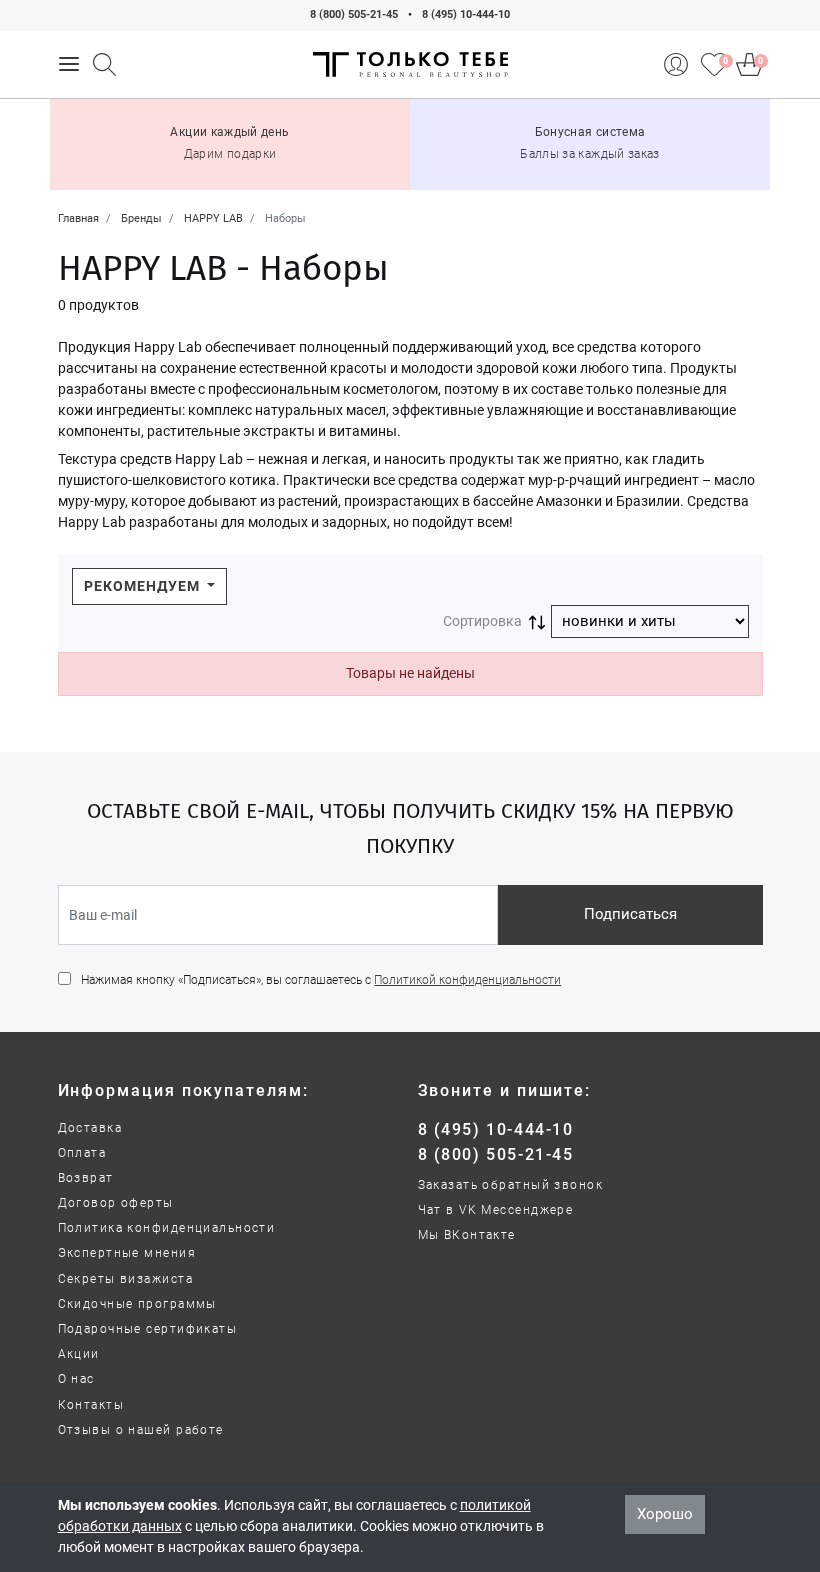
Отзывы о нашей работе (141, 1430)
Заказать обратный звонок (511, 1185)
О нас (76, 1379)
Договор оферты (116, 1203)
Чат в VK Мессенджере (496, 1210)
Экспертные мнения (127, 1253)
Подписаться (630, 914)
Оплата (82, 1153)
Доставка (90, 1128)
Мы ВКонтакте (467, 1235)
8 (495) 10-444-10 (466, 14)
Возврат (86, 1178)
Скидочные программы (137, 1304)
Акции (79, 1354)
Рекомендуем (144, 586)
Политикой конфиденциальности (467, 980)
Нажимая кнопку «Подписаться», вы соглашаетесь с (321, 980)
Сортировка (482, 621)
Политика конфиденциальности (167, 1228)
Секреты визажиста (125, 1279)
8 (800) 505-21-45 (354, 14)
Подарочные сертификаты (148, 1329)
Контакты (91, 1405)
